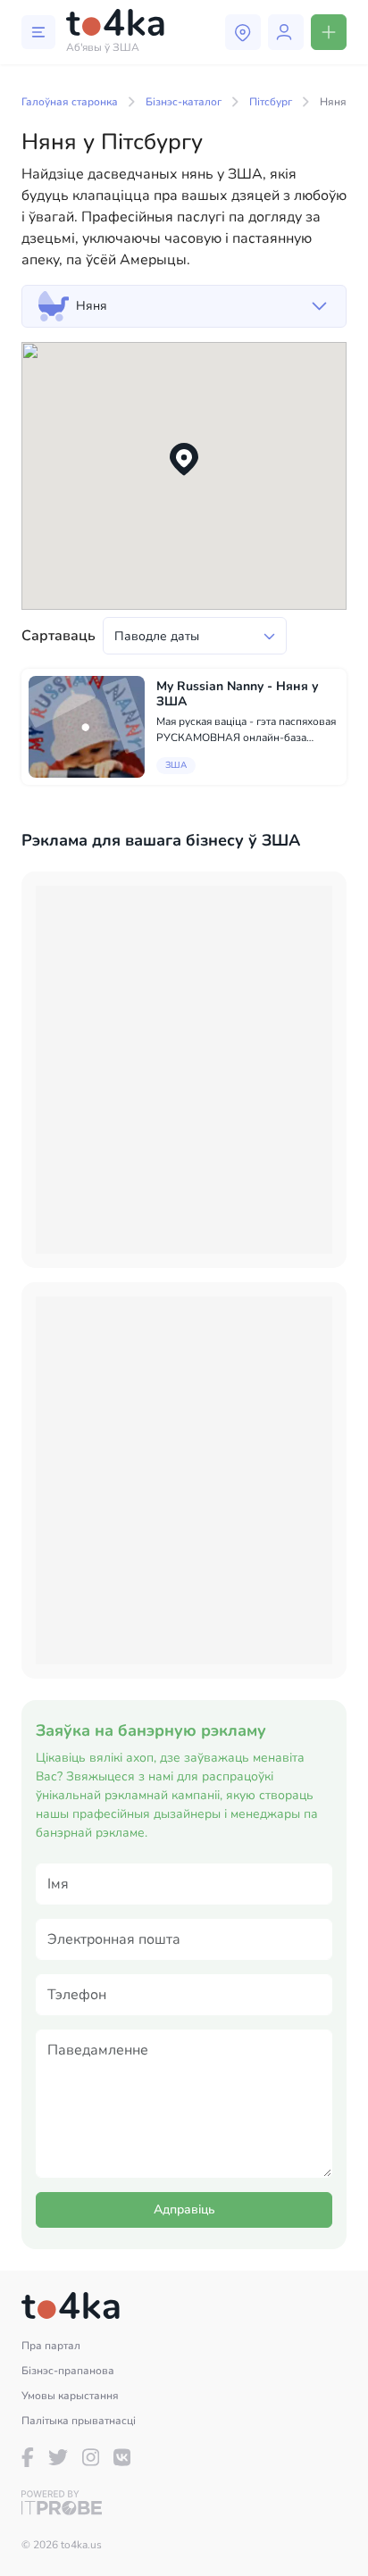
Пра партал (51, 2346)
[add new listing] (329, 32)
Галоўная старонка (70, 102)
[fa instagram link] (91, 2457)
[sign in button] (286, 32)
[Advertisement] (184, 1070)
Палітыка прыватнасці (79, 2421)
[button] (184, 459)
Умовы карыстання (70, 2396)
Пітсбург (271, 102)
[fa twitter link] (58, 2457)
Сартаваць (59, 636)
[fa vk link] (122, 2457)
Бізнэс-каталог (184, 102)
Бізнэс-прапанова (68, 2371)
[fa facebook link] (28, 2457)
